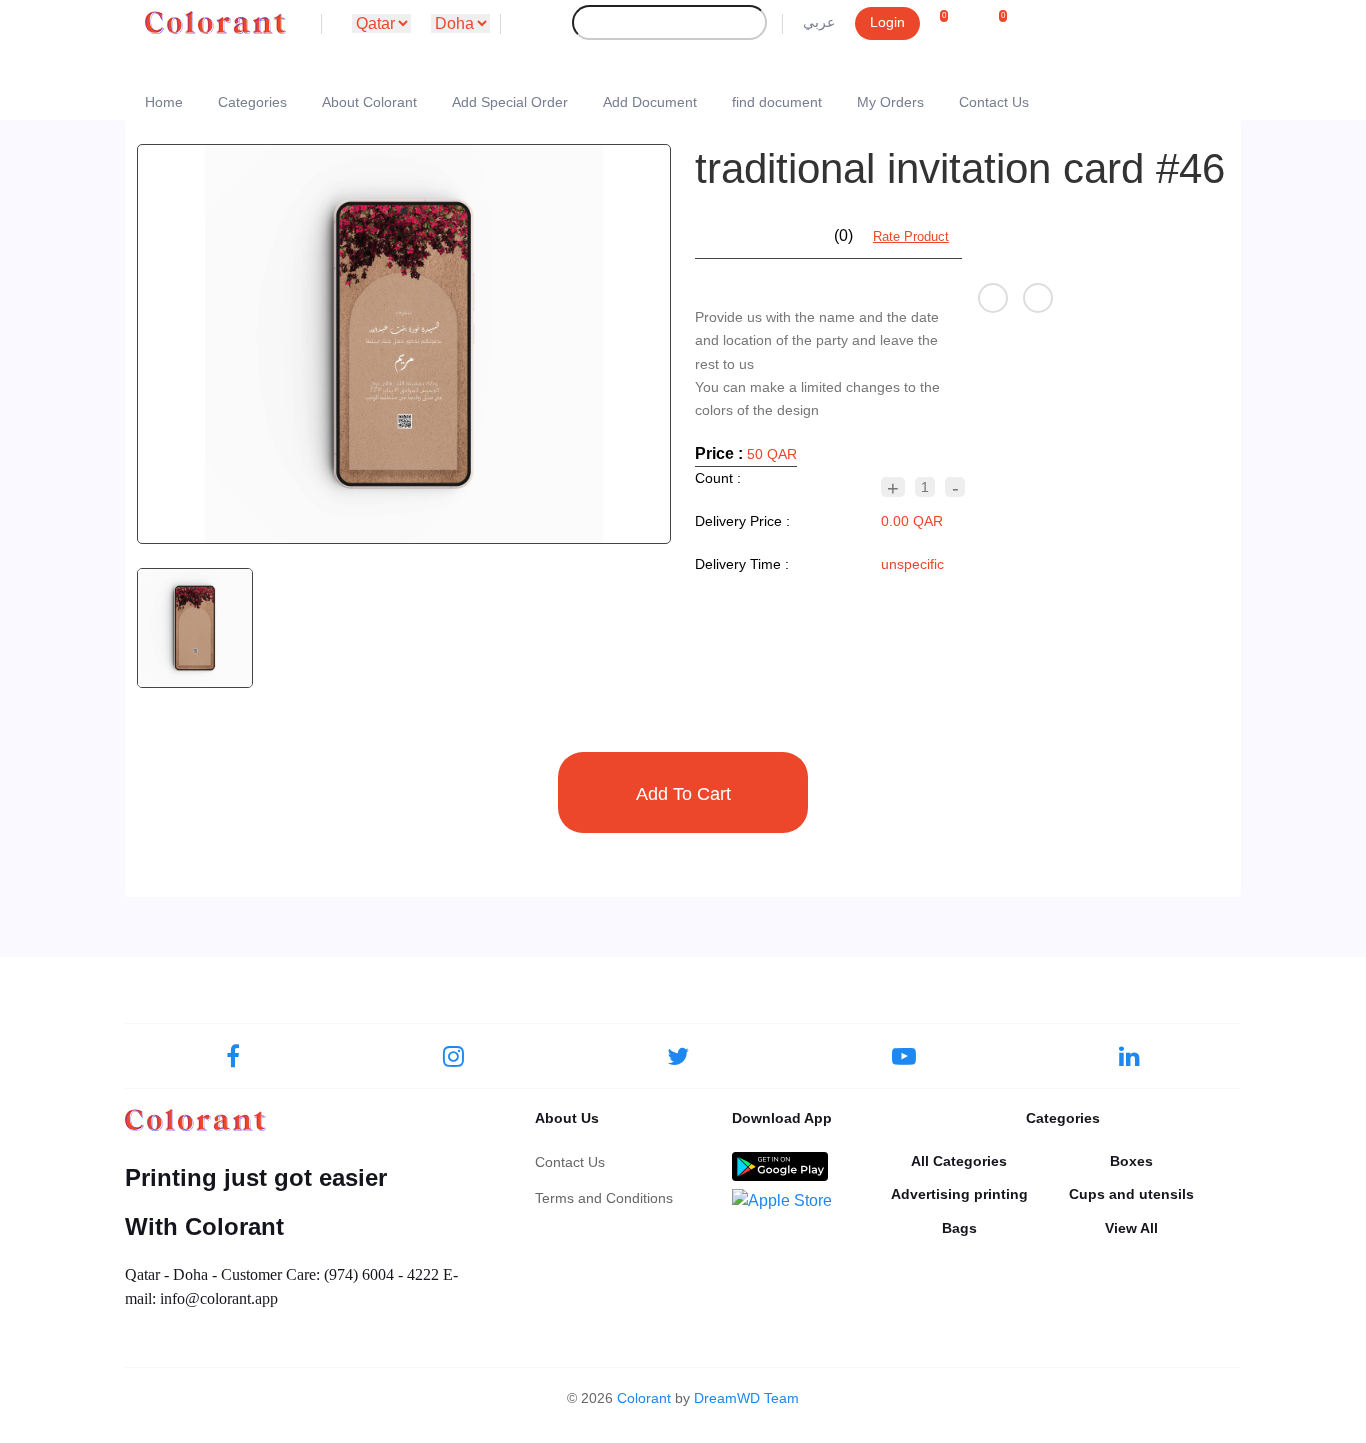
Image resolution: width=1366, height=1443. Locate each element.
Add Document (650, 102)
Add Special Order (510, 102)
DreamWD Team (746, 1398)
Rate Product (911, 236)
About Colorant (369, 102)
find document (777, 102)
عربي (819, 22)
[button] (952, 24)
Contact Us (994, 102)
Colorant (644, 1398)
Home (164, 102)
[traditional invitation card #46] (404, 344)
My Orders (890, 102)
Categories (252, 102)
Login (887, 22)
